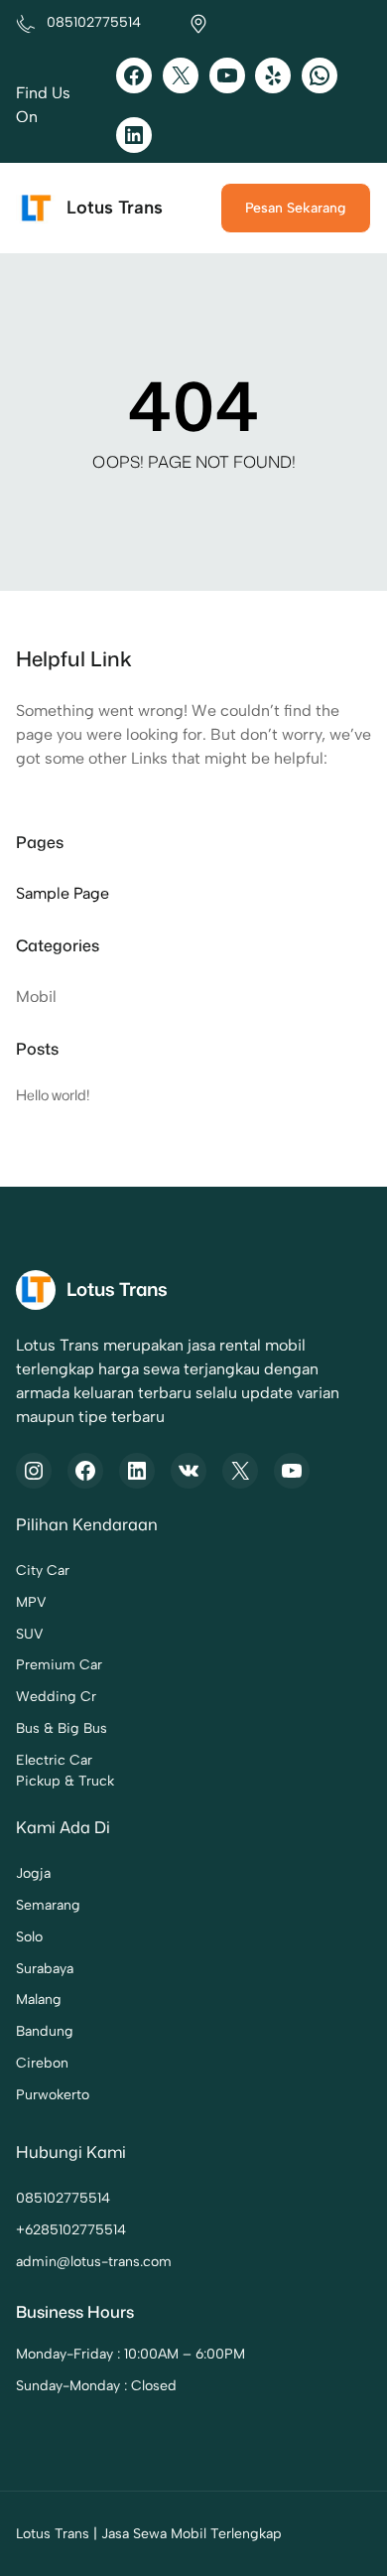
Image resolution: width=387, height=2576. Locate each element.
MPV (31, 1602)
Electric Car (54, 1760)
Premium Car (59, 1665)
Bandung (45, 2031)
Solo (29, 1937)
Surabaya (45, 1969)
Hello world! (53, 1095)
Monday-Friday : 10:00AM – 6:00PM (130, 2354)
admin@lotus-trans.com (94, 2262)
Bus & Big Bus (62, 1728)
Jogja (33, 1873)
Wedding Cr (56, 1697)
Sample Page (63, 893)
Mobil (36, 997)
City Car (43, 1571)
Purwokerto (53, 2095)
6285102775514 (75, 2230)
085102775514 (63, 2198)
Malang (39, 2000)
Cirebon (42, 2063)
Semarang (48, 1905)
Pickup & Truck (65, 1781)
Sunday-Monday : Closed (96, 2386)
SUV (30, 1634)
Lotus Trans (115, 208)
